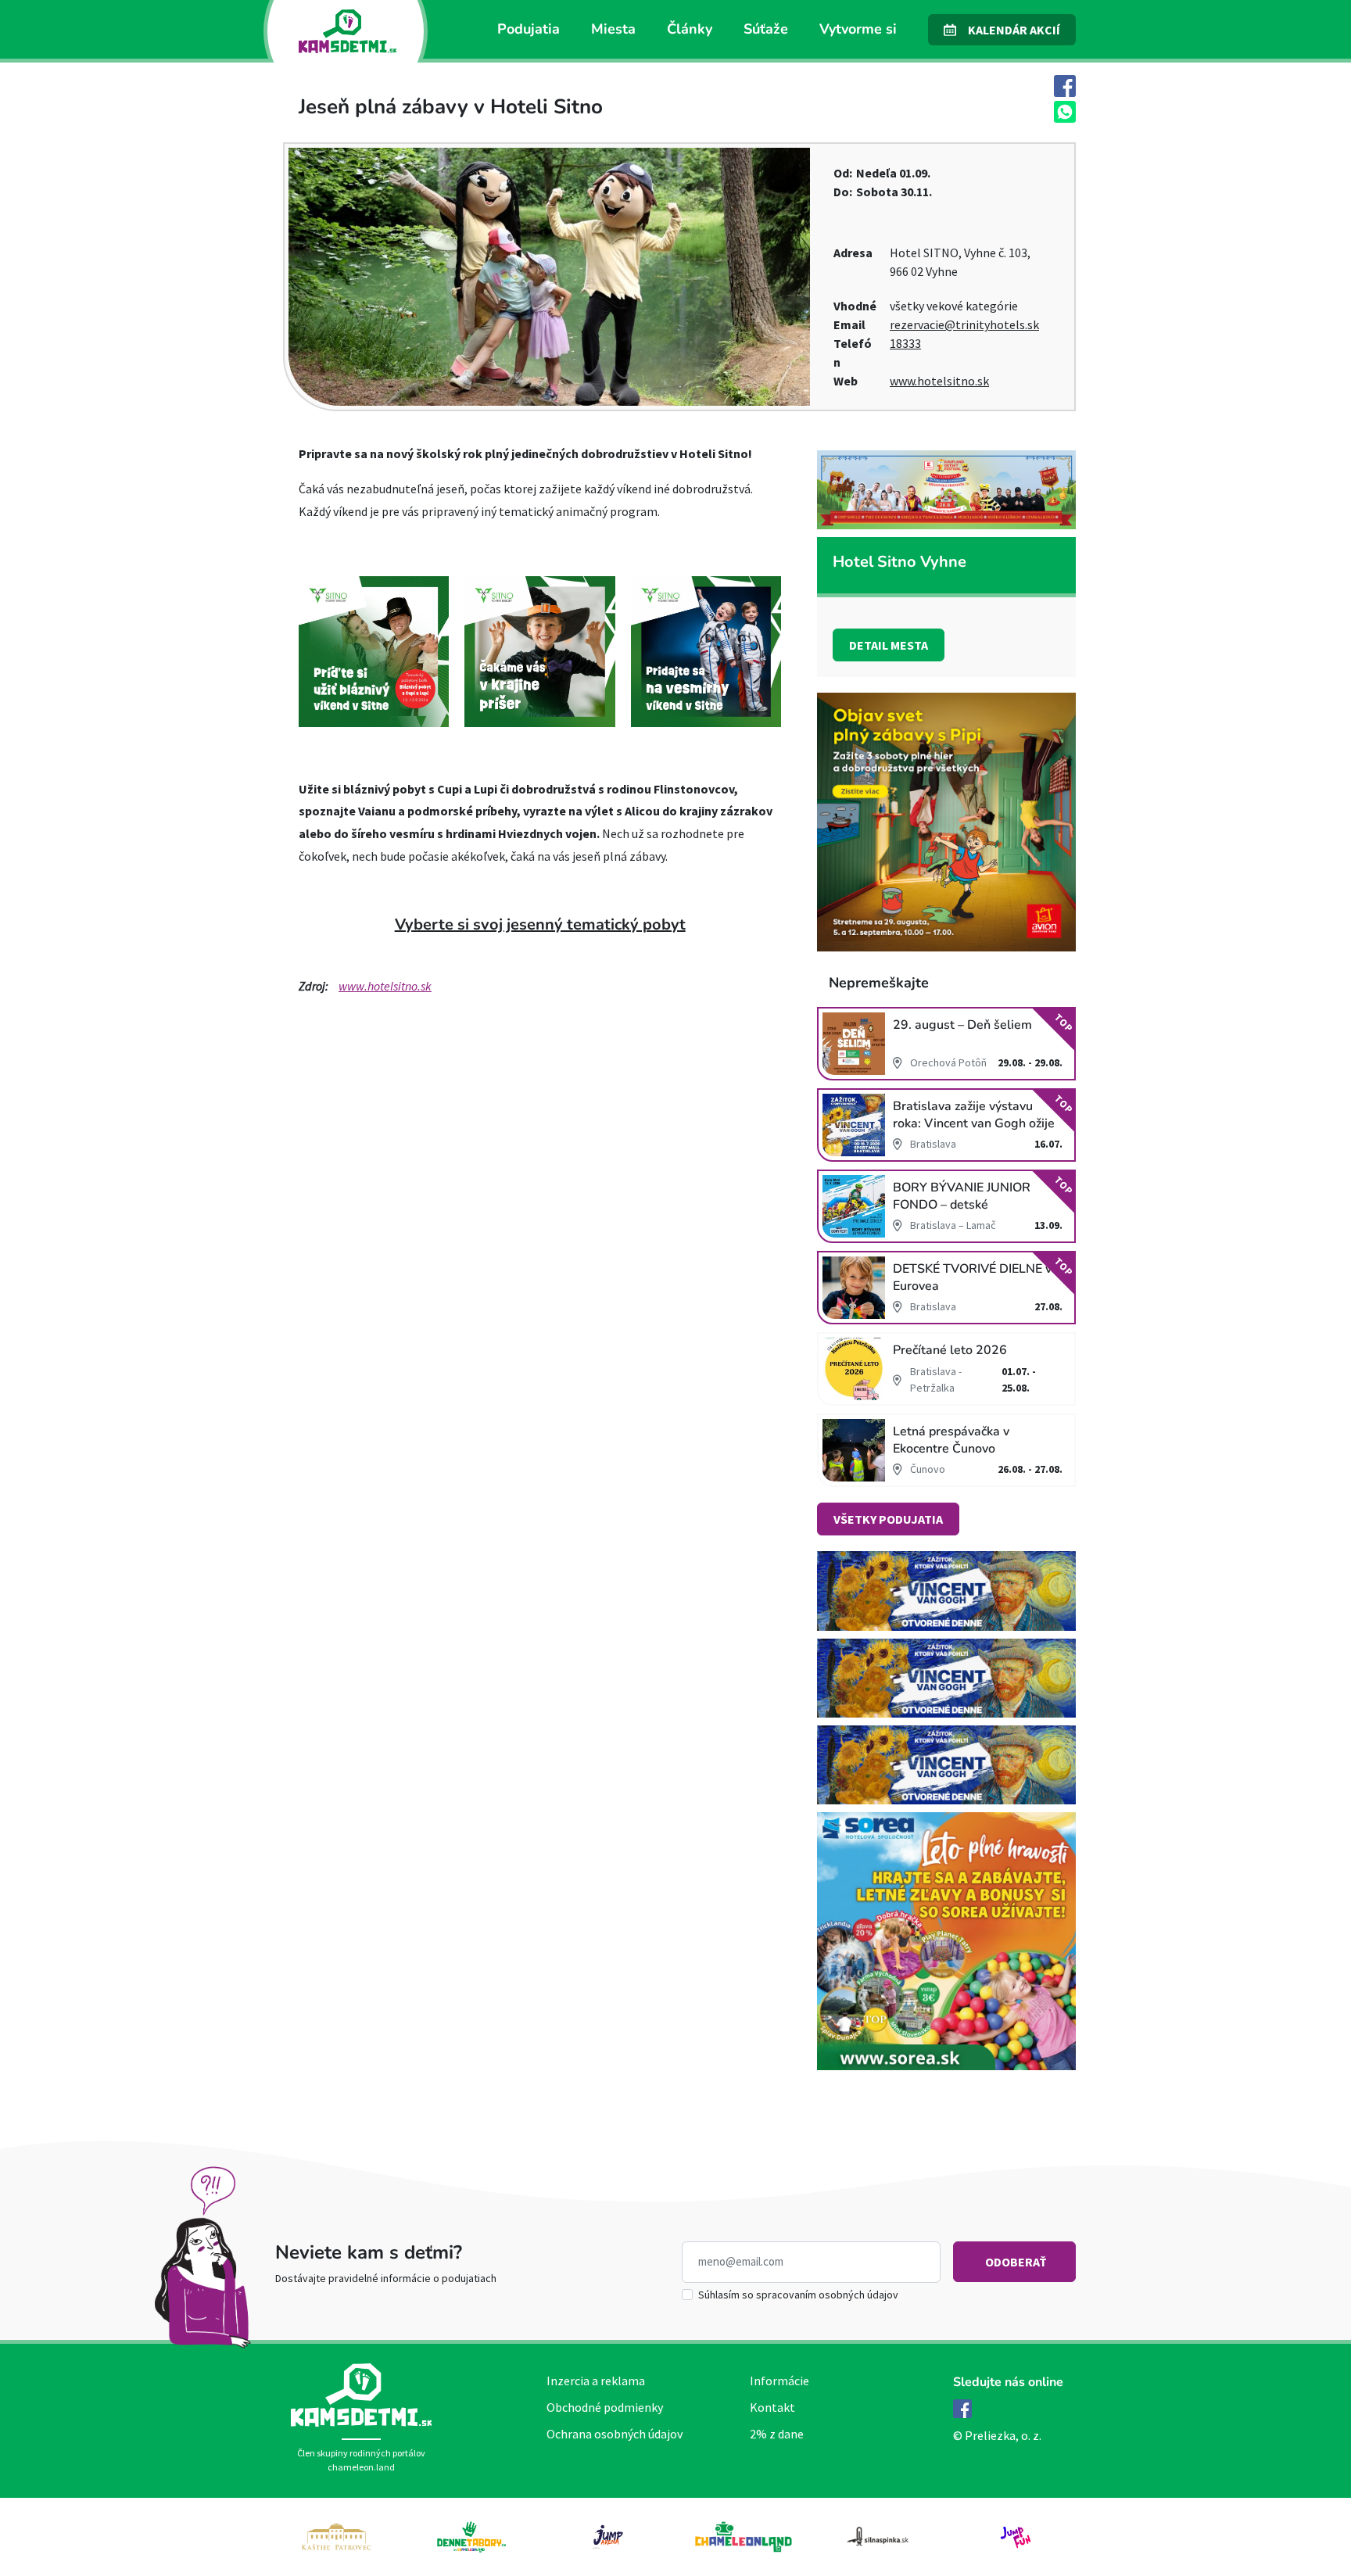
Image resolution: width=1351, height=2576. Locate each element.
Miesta (613, 29)
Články (690, 29)
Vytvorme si (858, 29)
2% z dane (777, 2434)
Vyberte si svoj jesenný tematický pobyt (540, 924)
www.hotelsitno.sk (939, 381)
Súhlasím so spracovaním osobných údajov (798, 2295)
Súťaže (766, 29)
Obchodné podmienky (605, 2407)
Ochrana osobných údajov (615, 2434)
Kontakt (772, 2407)
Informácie (779, 2381)
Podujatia (529, 29)
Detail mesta (889, 645)
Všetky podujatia (888, 1519)
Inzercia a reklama (596, 2381)
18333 (905, 343)
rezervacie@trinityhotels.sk (964, 324)
